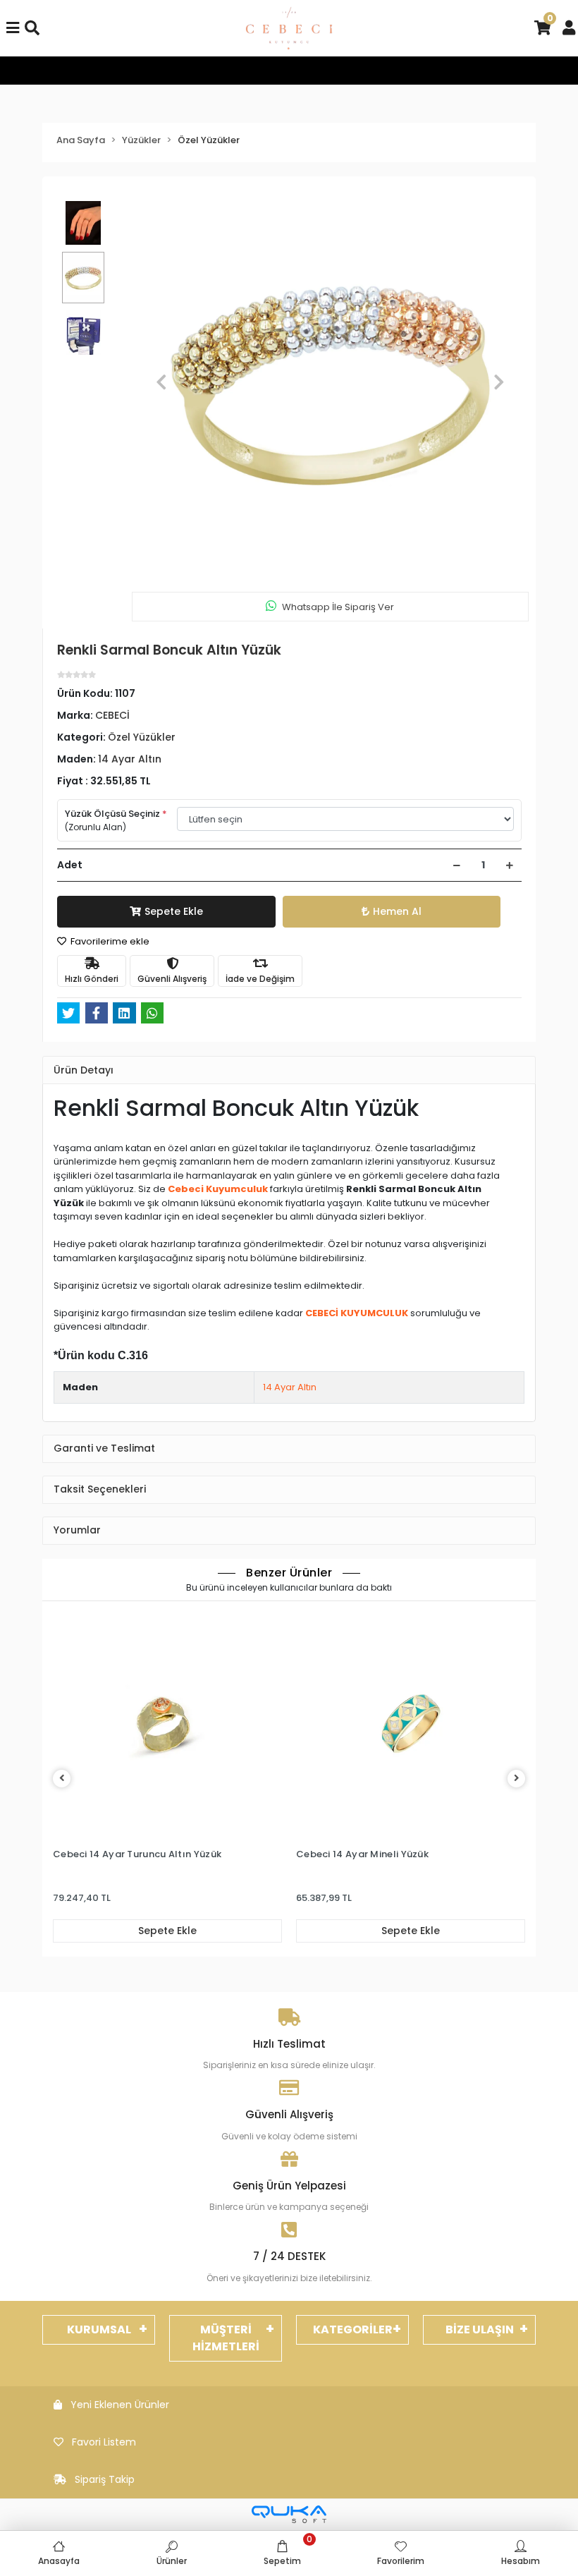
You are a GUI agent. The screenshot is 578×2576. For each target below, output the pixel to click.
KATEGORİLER (353, 2329)
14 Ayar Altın (290, 1387)
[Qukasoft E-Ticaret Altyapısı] (289, 2514)
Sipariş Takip (105, 2479)
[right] (517, 1779)
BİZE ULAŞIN (480, 2329)
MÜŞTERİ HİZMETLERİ (226, 2338)
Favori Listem (104, 2442)
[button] (161, 382)
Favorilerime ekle (109, 941)
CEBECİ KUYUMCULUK (357, 1313)
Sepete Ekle (174, 911)
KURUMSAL (99, 2329)
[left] (62, 1779)
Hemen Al (397, 911)
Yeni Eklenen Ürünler (120, 2405)
